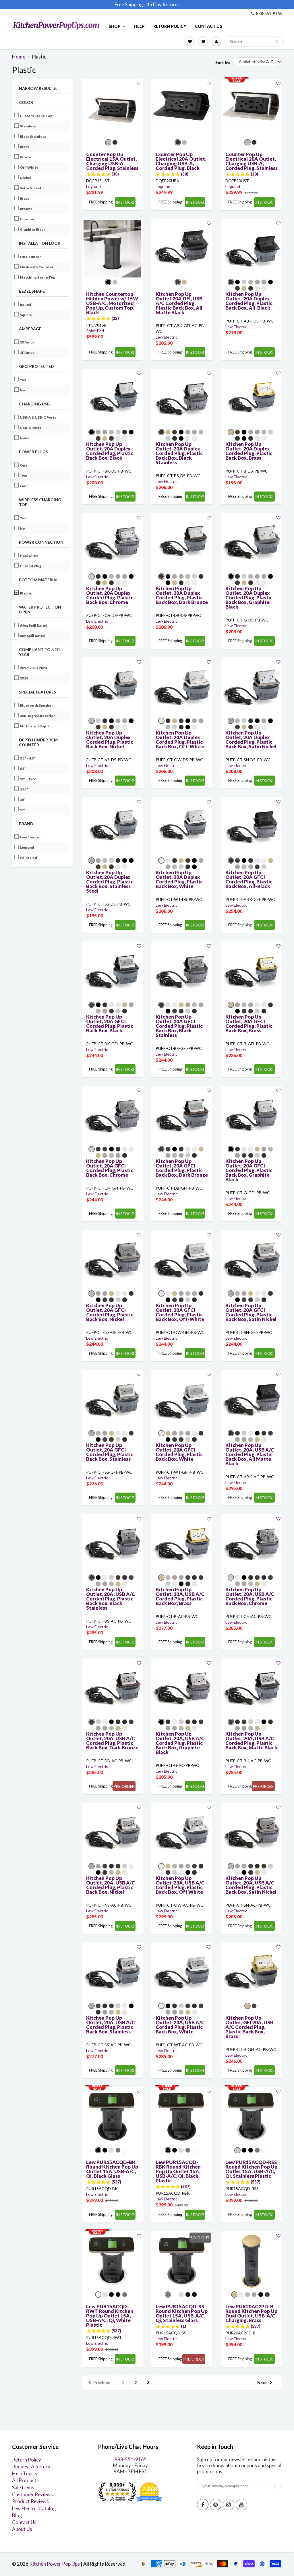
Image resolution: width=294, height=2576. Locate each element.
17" (23, 810)
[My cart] (203, 41)
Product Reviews (30, 2501)
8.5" (23, 769)
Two (24, 476)
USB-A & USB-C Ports (38, 417)
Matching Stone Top (38, 277)
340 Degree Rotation (38, 716)
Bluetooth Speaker (37, 705)
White (26, 157)
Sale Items (23, 2487)
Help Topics (25, 2473)
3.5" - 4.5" (28, 758)
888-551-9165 (269, 13)
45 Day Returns (163, 4)
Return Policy (170, 26)
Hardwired (29, 556)
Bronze (26, 209)
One (24, 465)
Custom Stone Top (36, 116)
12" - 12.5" (29, 779)
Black (25, 147)
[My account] (216, 41)
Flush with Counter (37, 267)
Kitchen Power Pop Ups (55, 2564)
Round (26, 305)
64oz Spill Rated (34, 625)
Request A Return (31, 2467)
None (25, 438)
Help (139, 26)
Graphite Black (33, 229)
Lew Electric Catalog (34, 2508)
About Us (22, 2529)
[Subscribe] (275, 2486)
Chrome (27, 219)
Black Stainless (33, 136)
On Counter (31, 257)
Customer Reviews (32, 2494)
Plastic (26, 593)
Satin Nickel (31, 188)
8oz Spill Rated (33, 636)
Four (24, 486)
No (23, 390)
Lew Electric (31, 837)
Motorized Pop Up (36, 726)
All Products (25, 2480)
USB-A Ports (31, 428)
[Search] (277, 42)
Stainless (28, 126)
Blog (17, 2515)
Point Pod (29, 858)
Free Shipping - (130, 4)
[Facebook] (203, 2505)
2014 (24, 678)
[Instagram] (229, 2505)
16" (23, 800)
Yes (23, 380)
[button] (139, 83)
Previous (102, 2382)
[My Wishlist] (190, 41)
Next (262, 2382)
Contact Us (209, 26)
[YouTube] (241, 2505)
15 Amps (27, 352)
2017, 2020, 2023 (34, 668)
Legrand (27, 847)
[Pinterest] (216, 2505)
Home (19, 57)
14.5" (24, 789)
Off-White (29, 167)
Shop (115, 26)
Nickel (26, 178)
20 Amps (27, 342)
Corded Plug (31, 566)
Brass (25, 198)
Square (26, 315)
